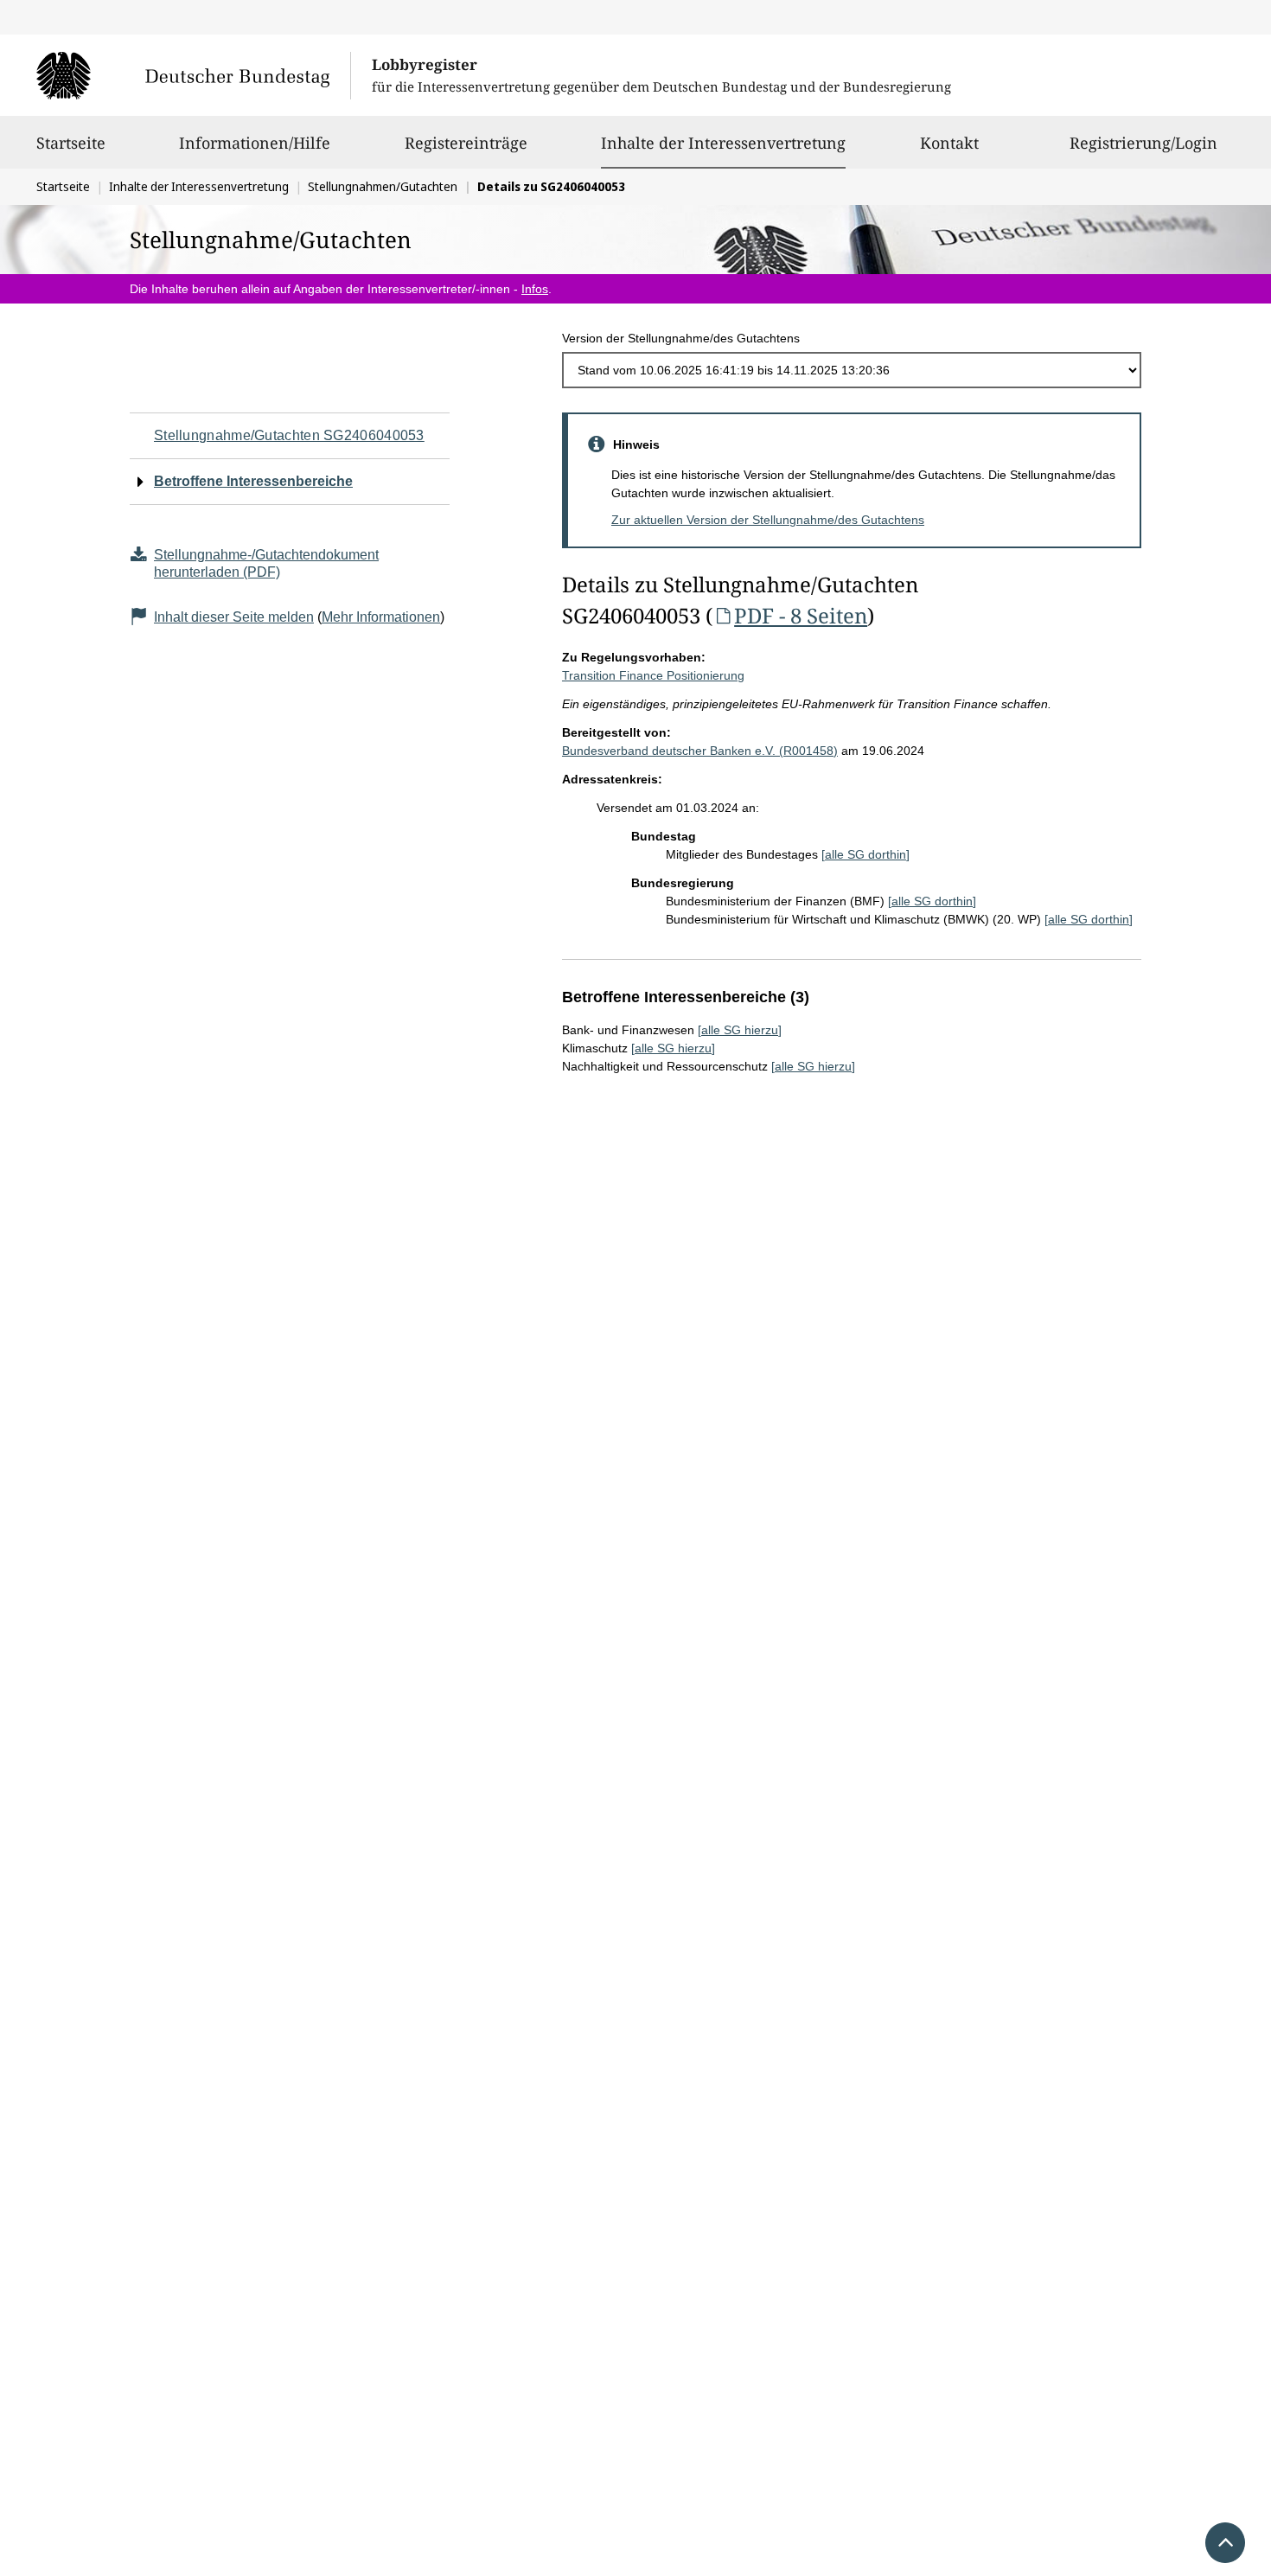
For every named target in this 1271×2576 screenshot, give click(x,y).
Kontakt (949, 143)
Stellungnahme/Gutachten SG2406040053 (289, 435)
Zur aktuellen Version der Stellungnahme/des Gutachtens (768, 520)
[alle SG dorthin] (865, 854)
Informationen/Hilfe (255, 143)
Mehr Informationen (381, 617)
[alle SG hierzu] (740, 1030)
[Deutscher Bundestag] (193, 75)
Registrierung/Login (1143, 143)
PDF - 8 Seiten (801, 615)
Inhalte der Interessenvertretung (723, 142)
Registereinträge (466, 143)
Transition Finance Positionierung (653, 675)
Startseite (71, 143)
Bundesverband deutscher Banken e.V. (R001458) (700, 751)
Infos (535, 289)
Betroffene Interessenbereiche (253, 481)
